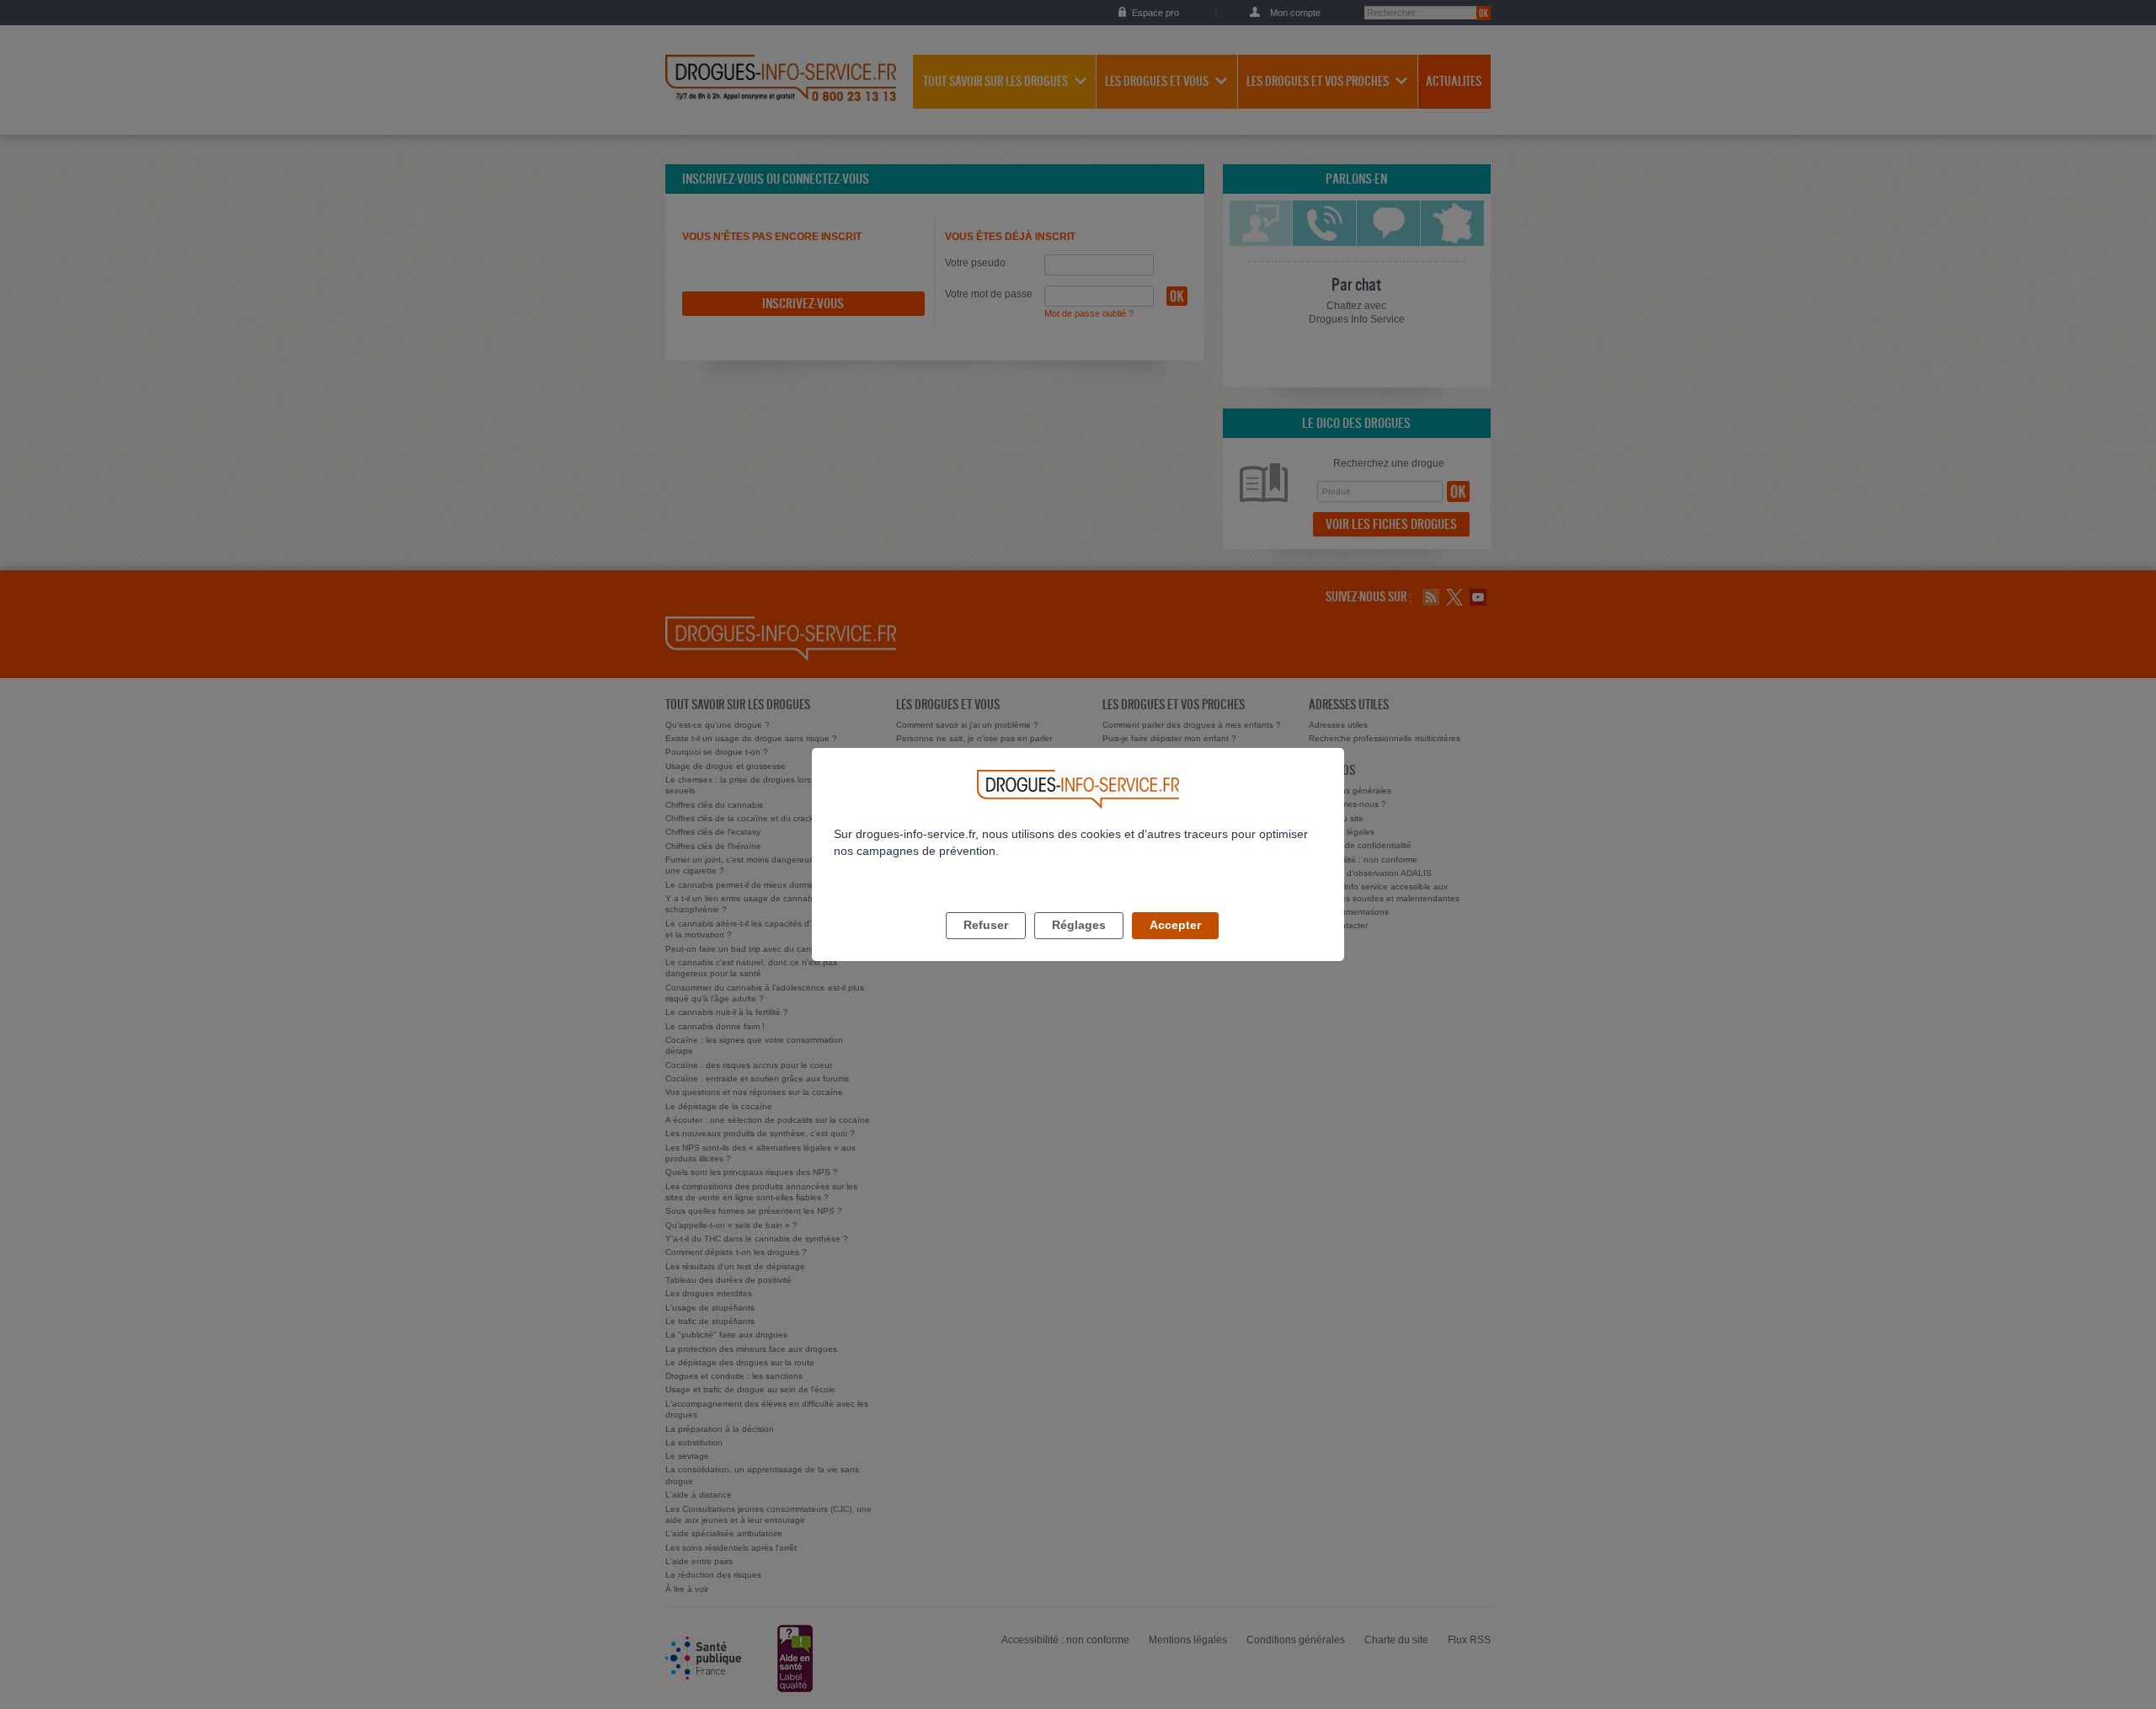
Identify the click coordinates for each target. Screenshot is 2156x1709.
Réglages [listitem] (1079, 925)
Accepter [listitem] (1175, 925)
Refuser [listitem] (986, 925)
